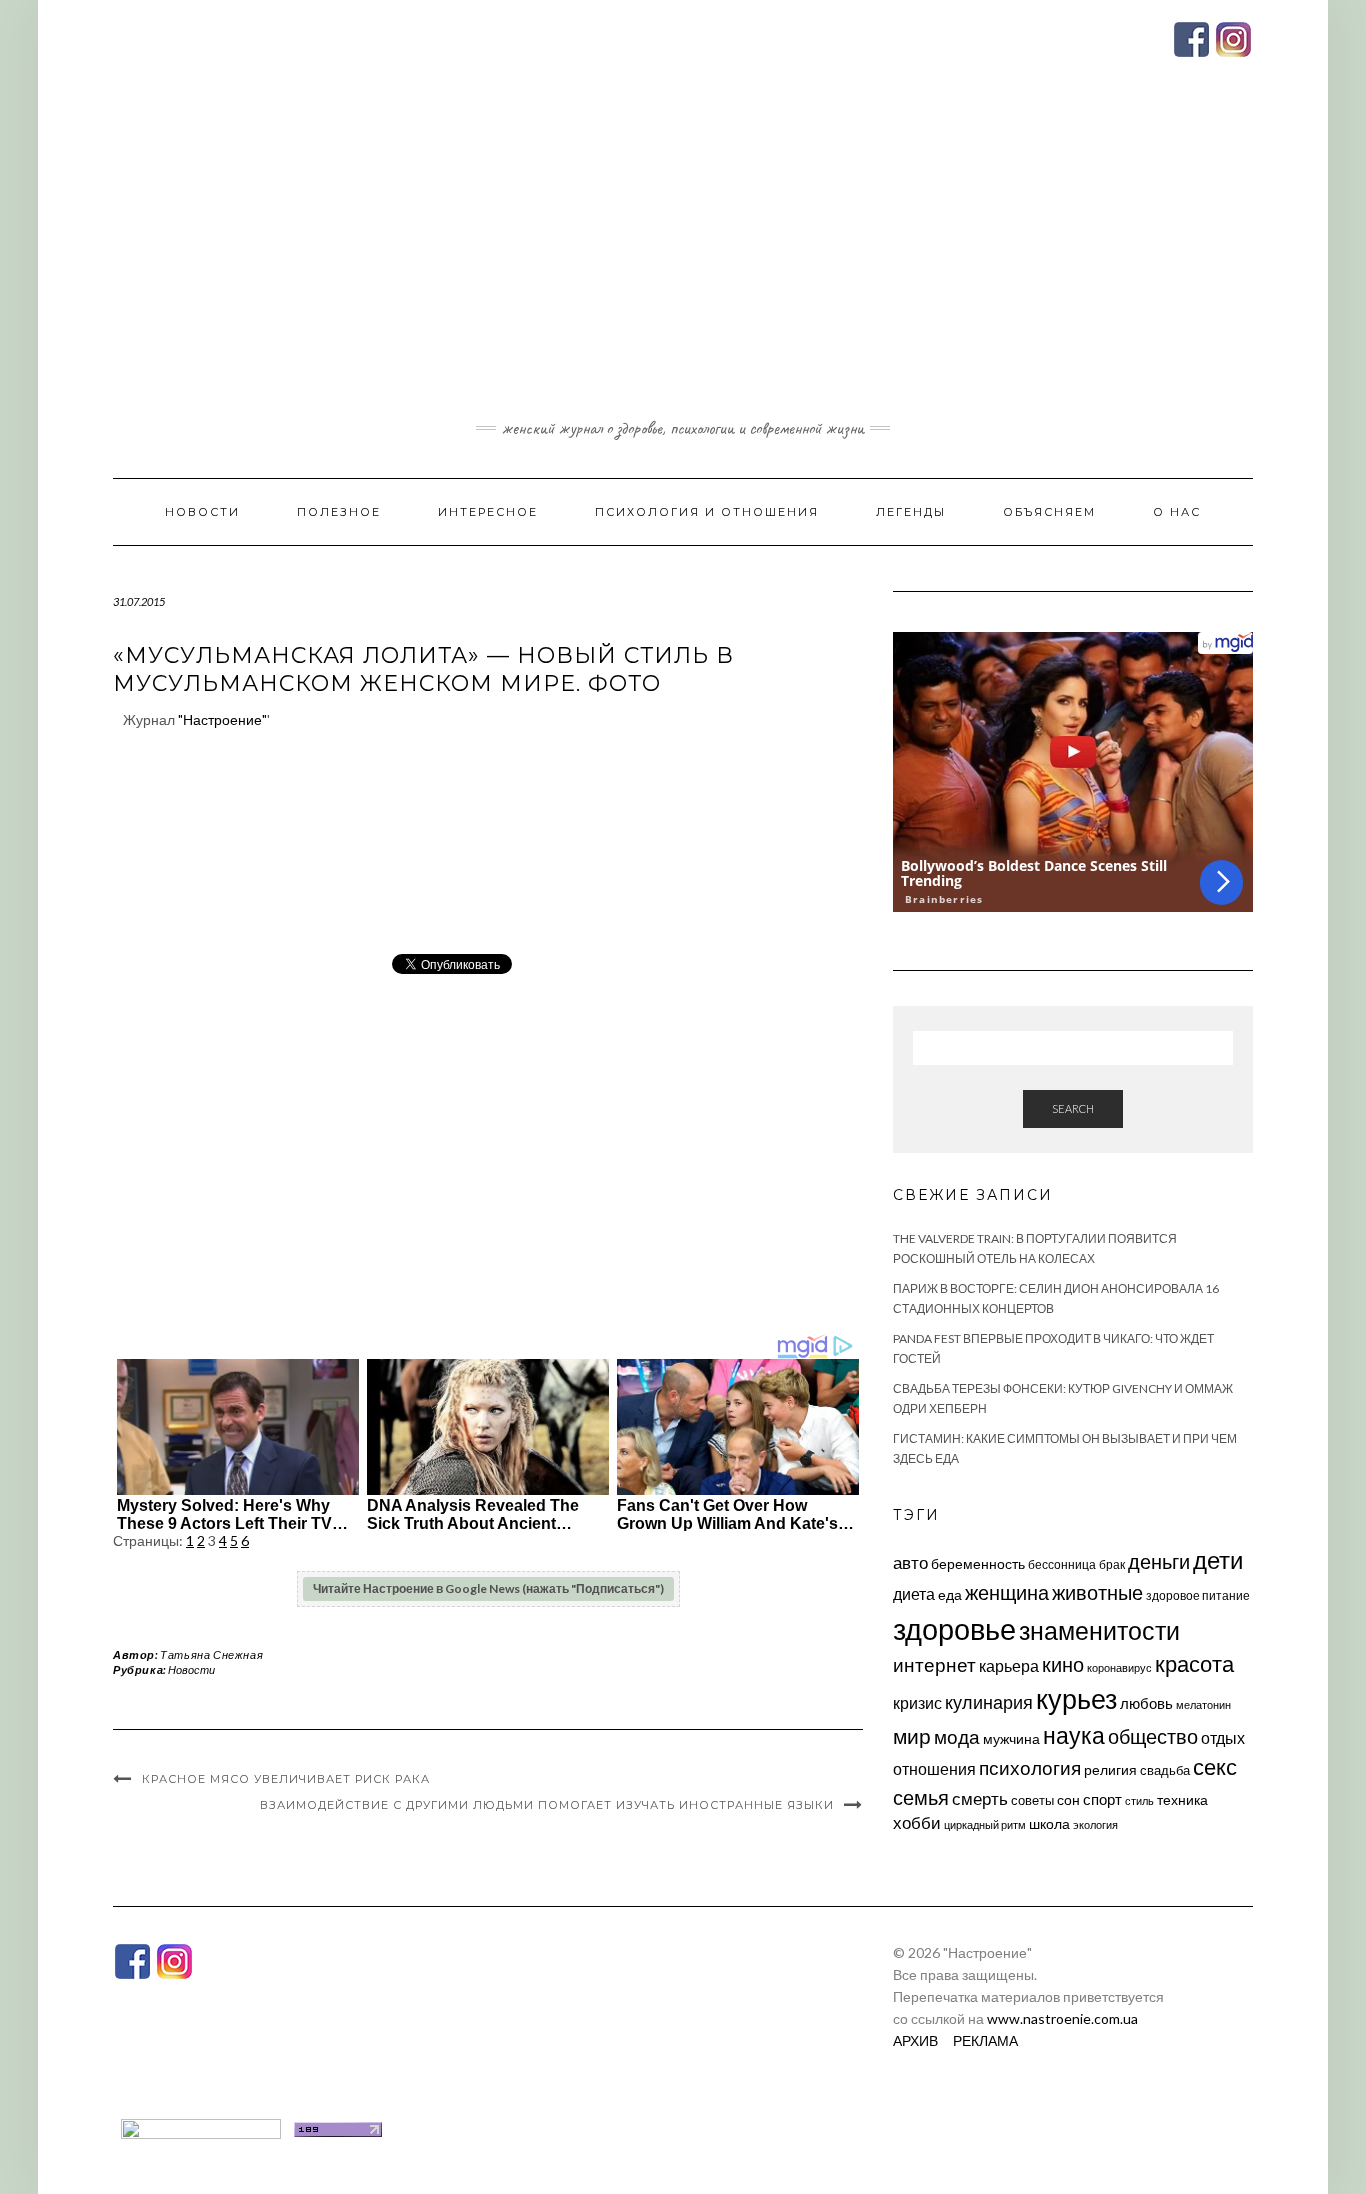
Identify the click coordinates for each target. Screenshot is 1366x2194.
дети (1218, 1559)
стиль (1139, 1800)
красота (1194, 1664)
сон (1068, 1799)
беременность (978, 1563)
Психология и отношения (707, 512)
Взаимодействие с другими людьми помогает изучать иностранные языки (547, 1805)
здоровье (954, 1628)
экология (1095, 1824)
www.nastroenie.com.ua (1062, 2018)
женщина (1007, 1592)
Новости (202, 512)
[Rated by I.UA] (201, 2127)
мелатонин (1203, 1704)
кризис (917, 1702)
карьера (1009, 1665)
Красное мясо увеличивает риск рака (286, 1779)
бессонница (1062, 1564)
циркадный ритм (985, 1824)
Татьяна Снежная (211, 1654)
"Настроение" (222, 719)
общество (1153, 1736)
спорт (1102, 1799)
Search (1073, 1108)
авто (910, 1562)
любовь (1146, 1703)
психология (1030, 1767)
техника (1182, 1799)
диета (914, 1594)
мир (912, 1736)
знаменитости (1099, 1630)
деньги (1159, 1561)
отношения (934, 1768)
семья (921, 1797)
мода (957, 1736)
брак (1112, 1564)
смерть (980, 1798)
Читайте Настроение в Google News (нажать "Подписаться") (488, 1588)
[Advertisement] (683, 263)
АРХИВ (915, 2040)
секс (1215, 1767)
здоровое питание (1198, 1595)
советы (1032, 1800)
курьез (1076, 1698)
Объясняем (1049, 512)
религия (1110, 1770)
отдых (1223, 1737)
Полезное (339, 512)
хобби (917, 1822)
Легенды (911, 512)
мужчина (1011, 1738)
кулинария (989, 1702)
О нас (1177, 512)
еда (950, 1594)
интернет (934, 1665)
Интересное (488, 512)
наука (1074, 1735)
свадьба (1165, 1770)
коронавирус (1119, 1667)
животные (1097, 1592)
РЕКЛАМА (985, 2040)
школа (1049, 1823)
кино (1063, 1664)
